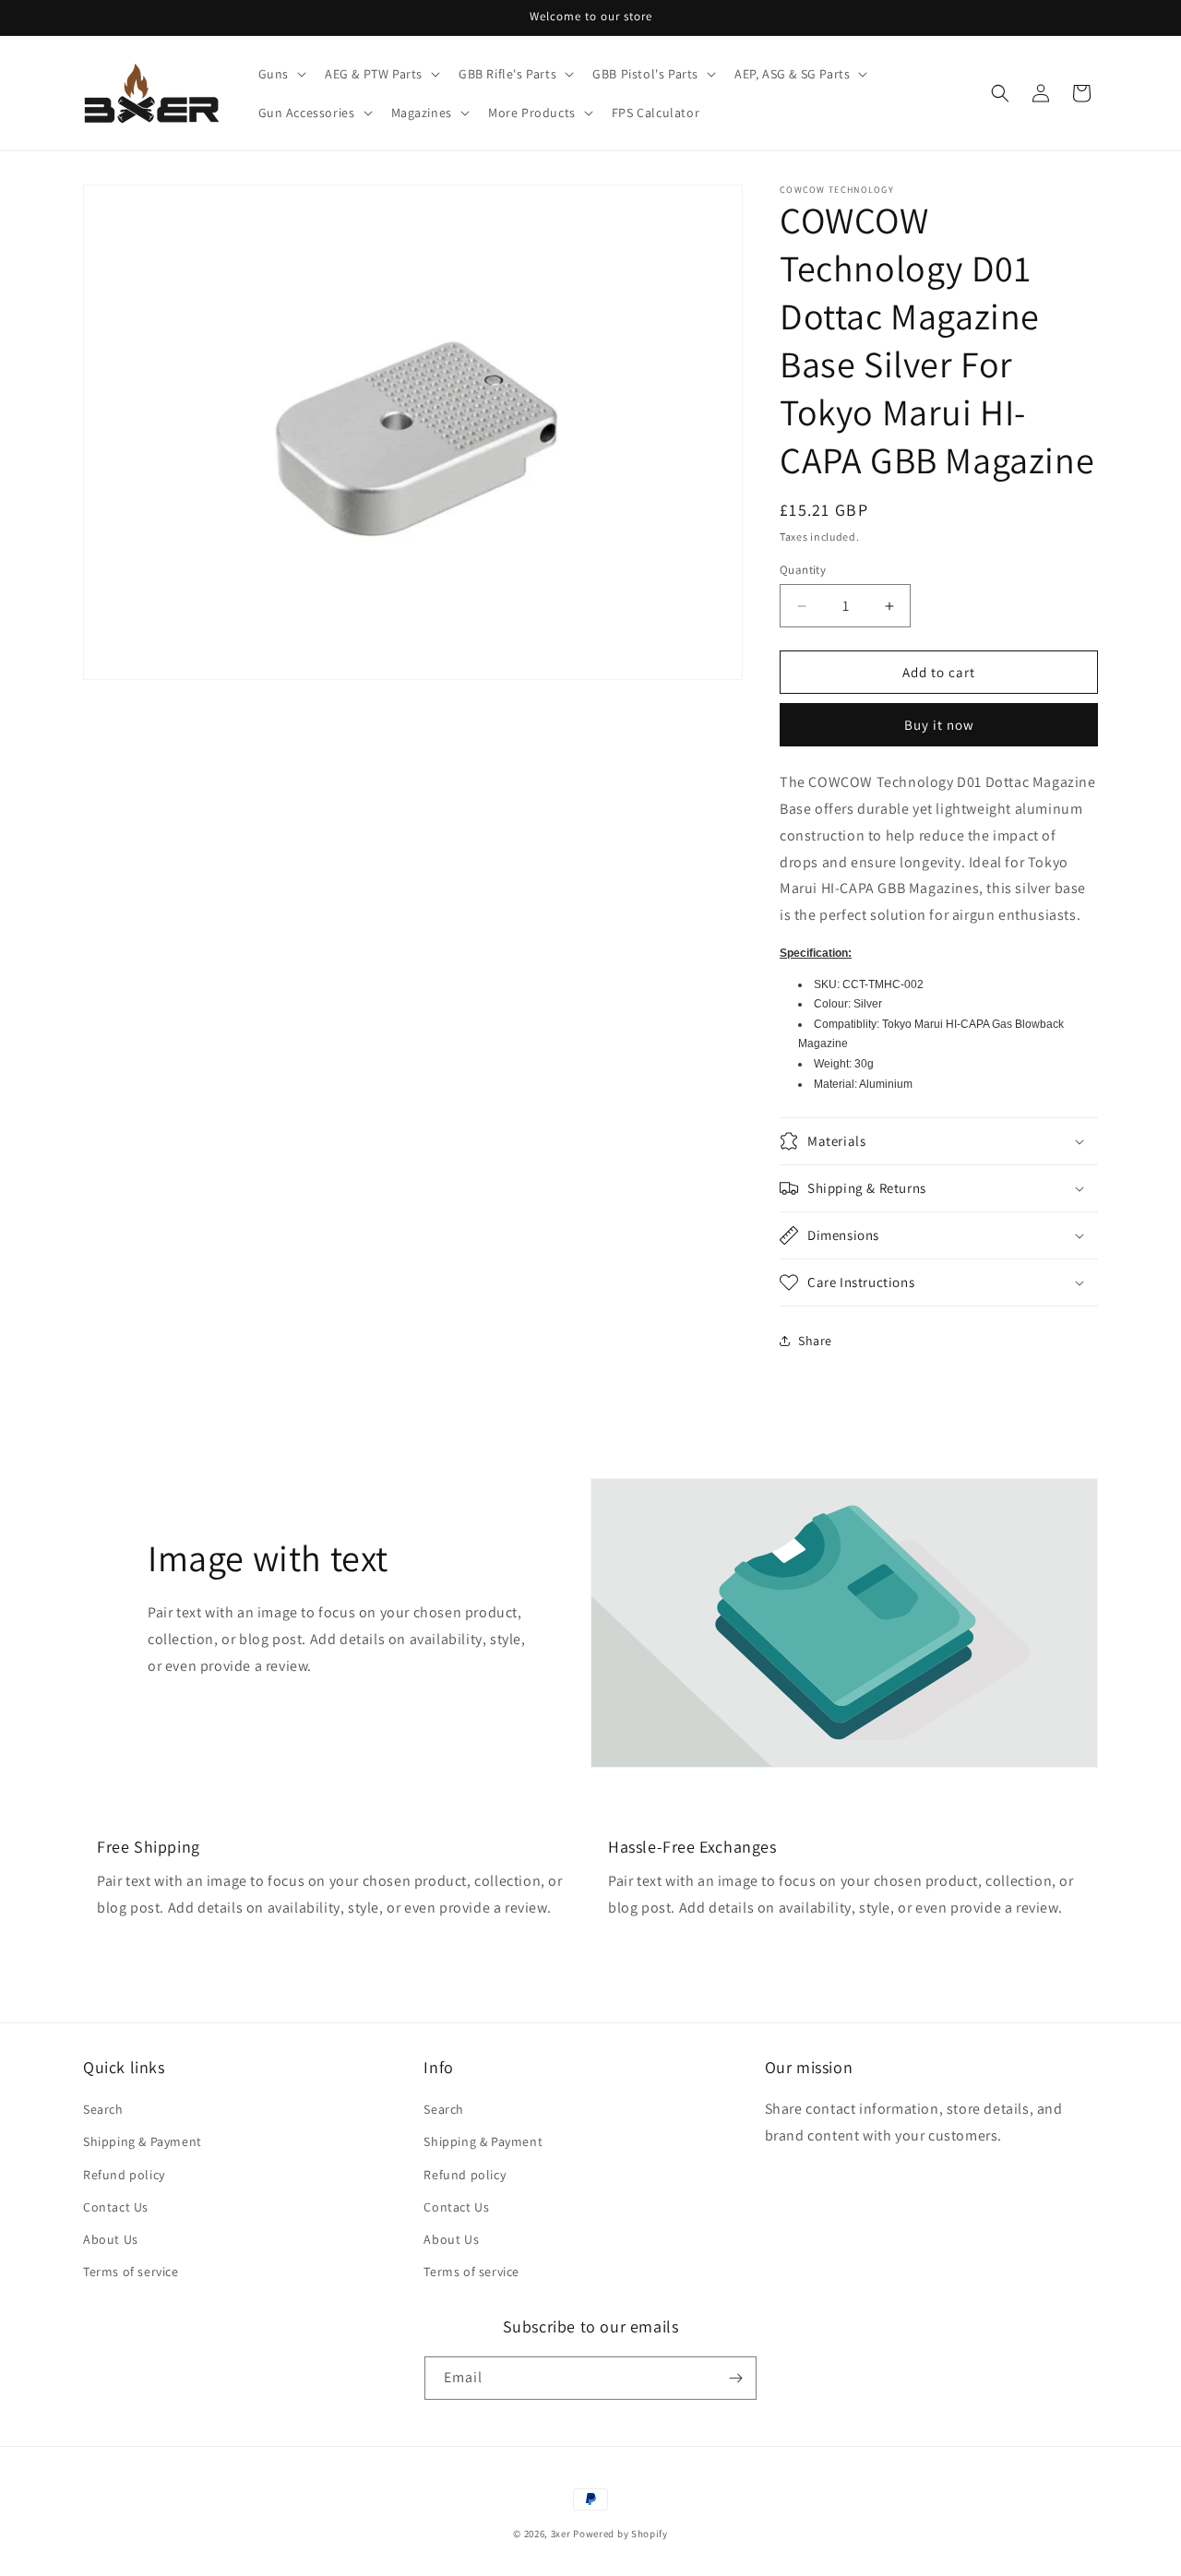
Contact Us (116, 2207)
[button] (280, 74)
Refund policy (124, 2175)
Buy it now (939, 725)
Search (103, 2109)
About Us (111, 2239)
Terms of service (131, 2272)
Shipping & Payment (143, 2141)
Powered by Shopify (620, 2534)
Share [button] (815, 1341)
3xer (561, 2534)
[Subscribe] (735, 2378)
